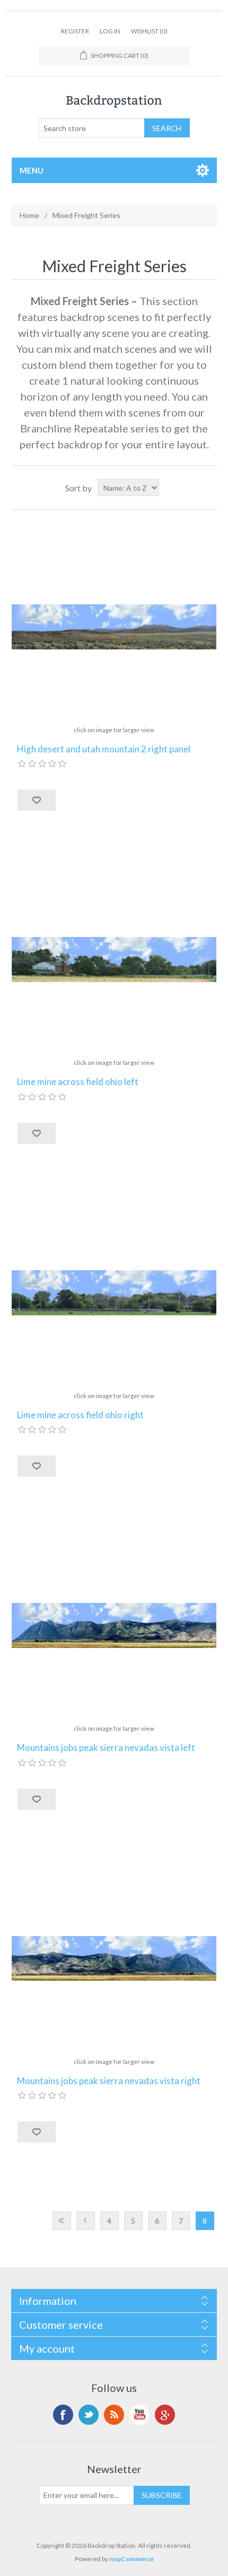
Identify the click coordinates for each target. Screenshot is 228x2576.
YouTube (139, 2415)
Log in (110, 31)
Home (29, 215)
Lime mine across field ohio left (78, 1082)
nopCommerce (131, 2559)
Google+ (165, 2415)
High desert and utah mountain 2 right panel (104, 749)
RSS (114, 2415)
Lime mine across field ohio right (80, 1415)
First (62, 2221)
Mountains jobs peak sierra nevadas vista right (109, 2081)
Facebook (63, 2415)
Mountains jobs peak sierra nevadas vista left (106, 1748)
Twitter (89, 2415)
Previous (86, 2221)
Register (75, 31)
